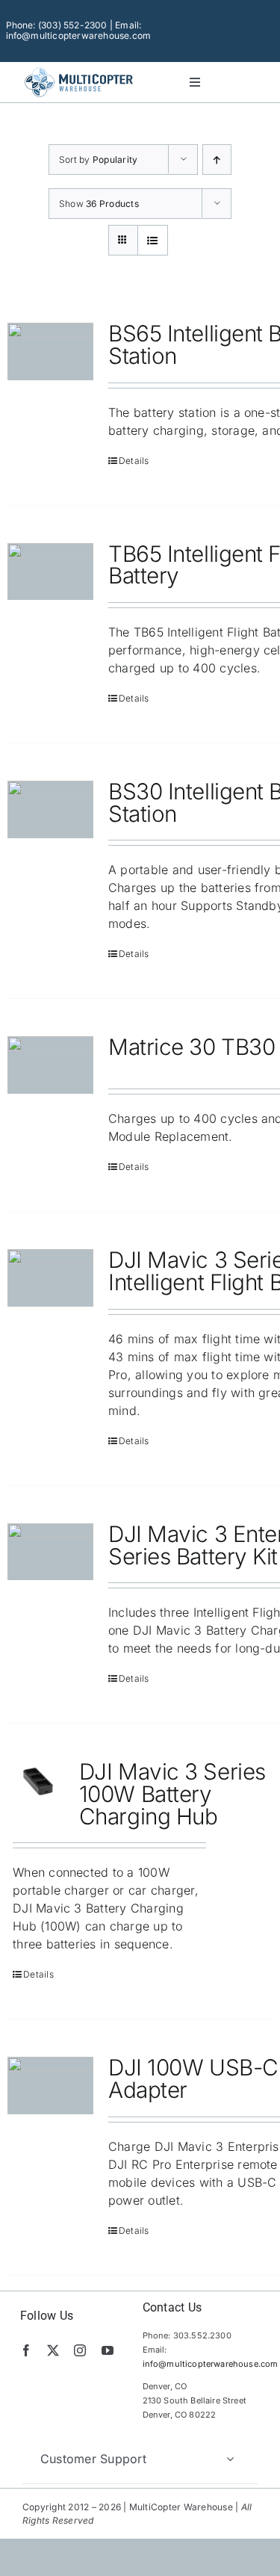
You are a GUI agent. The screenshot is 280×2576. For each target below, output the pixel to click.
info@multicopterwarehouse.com (211, 2364)
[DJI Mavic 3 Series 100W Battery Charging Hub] (38, 1781)
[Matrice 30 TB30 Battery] (50, 1065)
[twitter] (53, 2350)
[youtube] (108, 2350)
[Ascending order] (217, 160)
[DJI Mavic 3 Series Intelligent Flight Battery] (50, 1278)
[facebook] (26, 2350)
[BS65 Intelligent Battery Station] (50, 352)
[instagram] (80, 2350)
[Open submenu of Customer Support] (230, 2459)
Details (134, 461)
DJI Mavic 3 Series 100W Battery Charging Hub (172, 1793)
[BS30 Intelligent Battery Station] (50, 809)
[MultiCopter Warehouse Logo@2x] (79, 69)
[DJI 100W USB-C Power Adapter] (50, 2086)
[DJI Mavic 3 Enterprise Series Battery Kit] (50, 1552)
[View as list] (153, 240)
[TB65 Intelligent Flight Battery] (50, 572)
